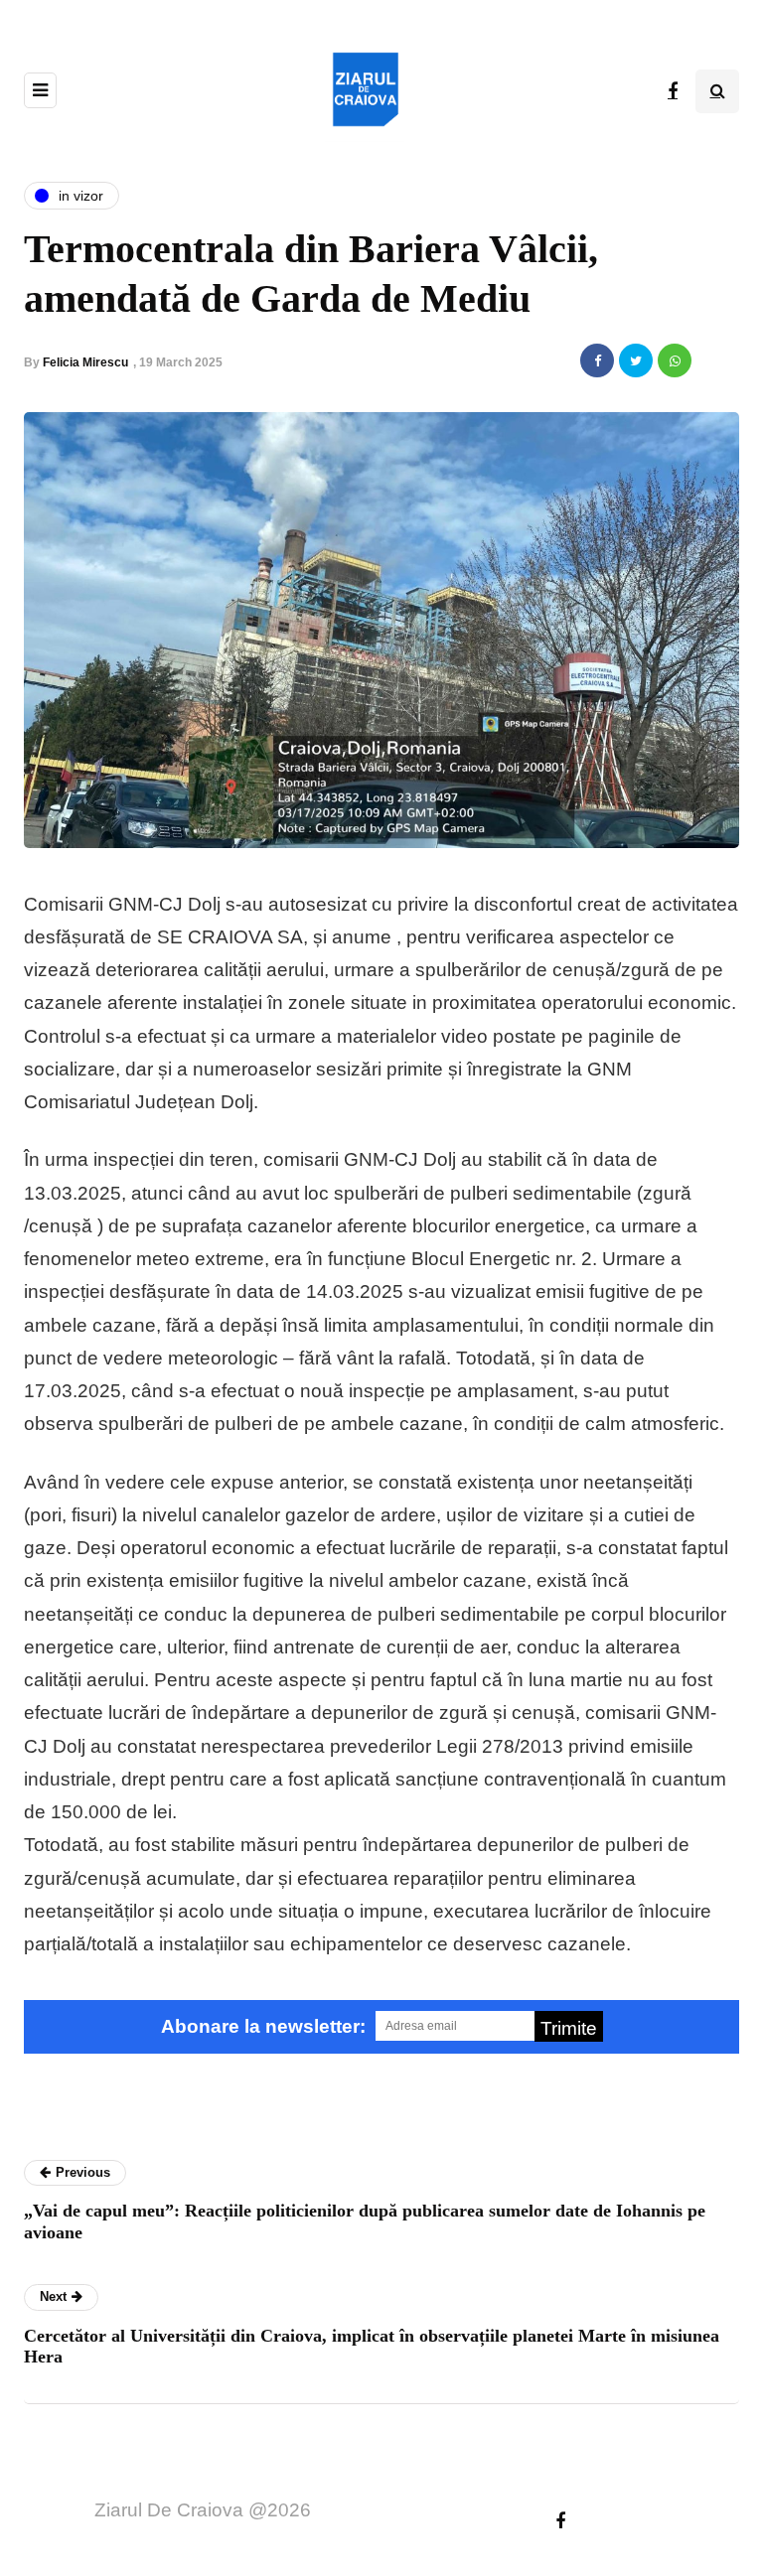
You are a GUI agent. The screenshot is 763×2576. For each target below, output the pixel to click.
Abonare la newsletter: (263, 2026)
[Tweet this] (636, 360)
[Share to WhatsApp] (675, 360)
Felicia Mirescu (85, 362)
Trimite (569, 2028)
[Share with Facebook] (597, 360)
